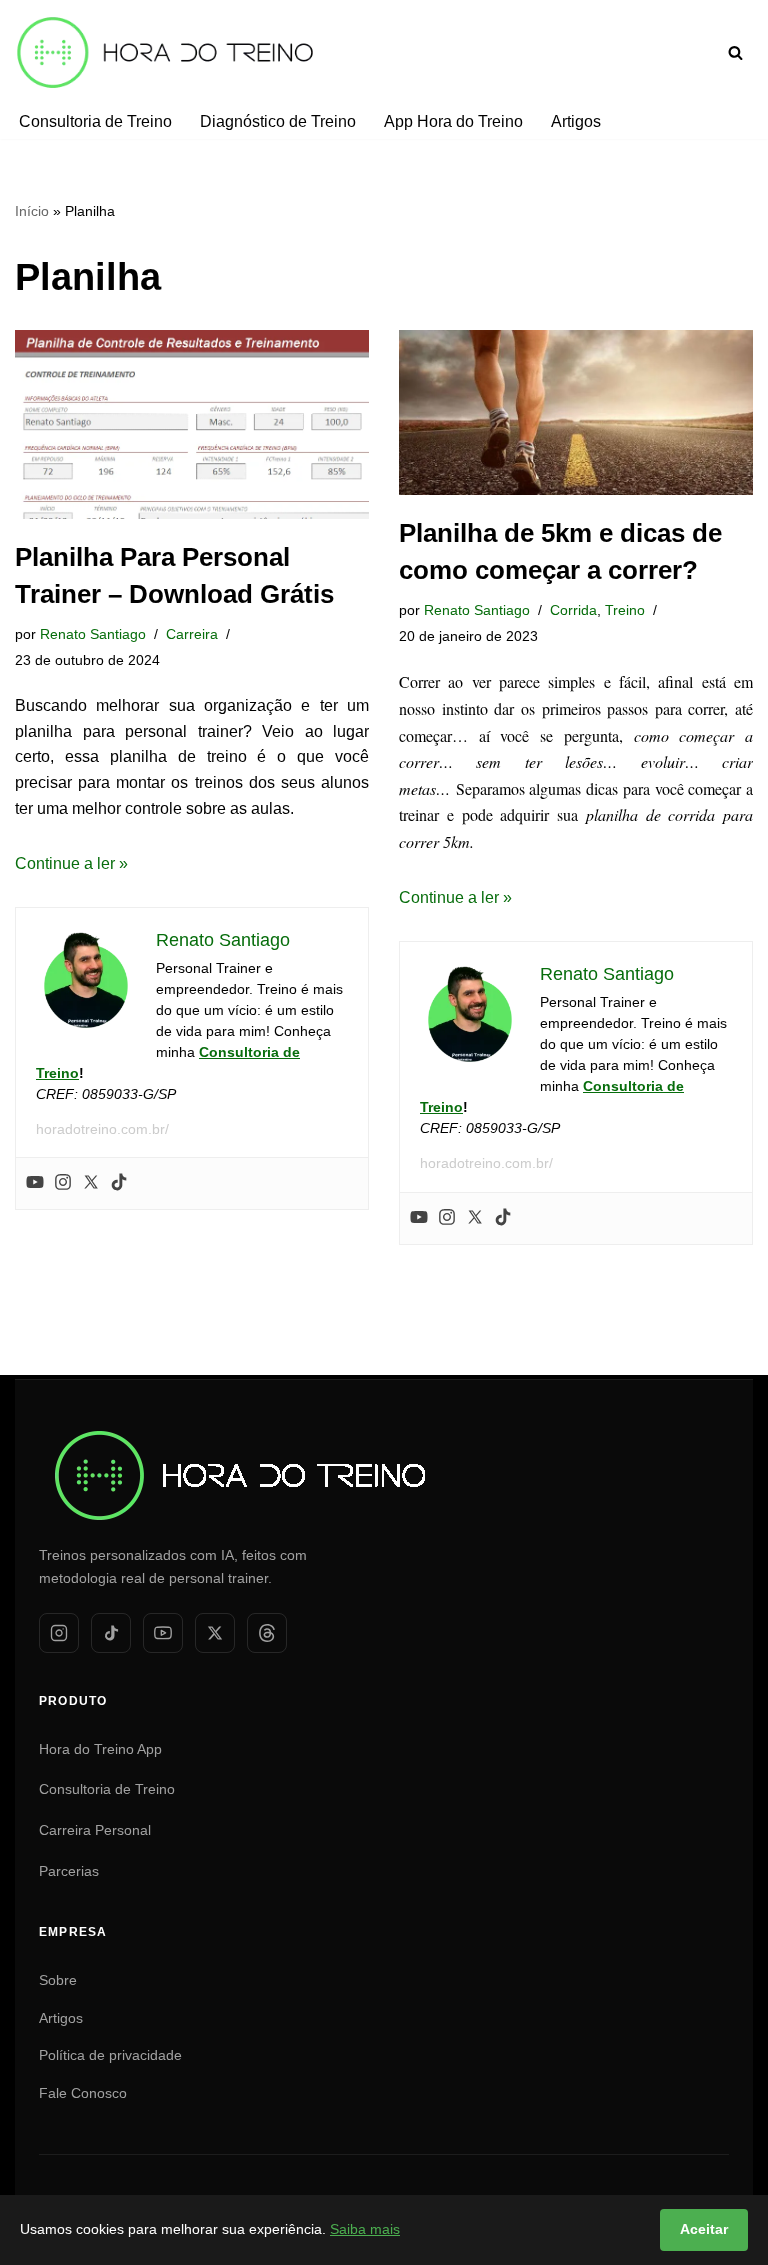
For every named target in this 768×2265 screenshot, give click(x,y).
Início (32, 211)
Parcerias (69, 1871)
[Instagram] (63, 1183)
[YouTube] (163, 1633)
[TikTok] (111, 1633)
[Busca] (735, 52)
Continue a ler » (71, 863)
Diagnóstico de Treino (278, 121)
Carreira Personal (95, 1830)
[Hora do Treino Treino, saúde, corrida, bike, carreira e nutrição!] (165, 52)
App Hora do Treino (453, 121)
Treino (625, 610)
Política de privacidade (110, 2055)
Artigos (576, 121)
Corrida (573, 610)
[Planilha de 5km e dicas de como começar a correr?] (576, 412)
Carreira (192, 634)
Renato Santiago (93, 634)
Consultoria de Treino (95, 121)
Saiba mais (365, 2229)
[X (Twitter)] (215, 1633)
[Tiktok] (119, 1183)
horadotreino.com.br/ (102, 1129)
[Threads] (267, 1633)
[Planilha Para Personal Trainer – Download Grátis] (192, 424)
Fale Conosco (83, 2093)
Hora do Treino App (100, 1749)
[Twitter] (91, 1183)
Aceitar (704, 2229)
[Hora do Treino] (239, 1425)
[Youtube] (35, 1183)
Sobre (58, 1980)
